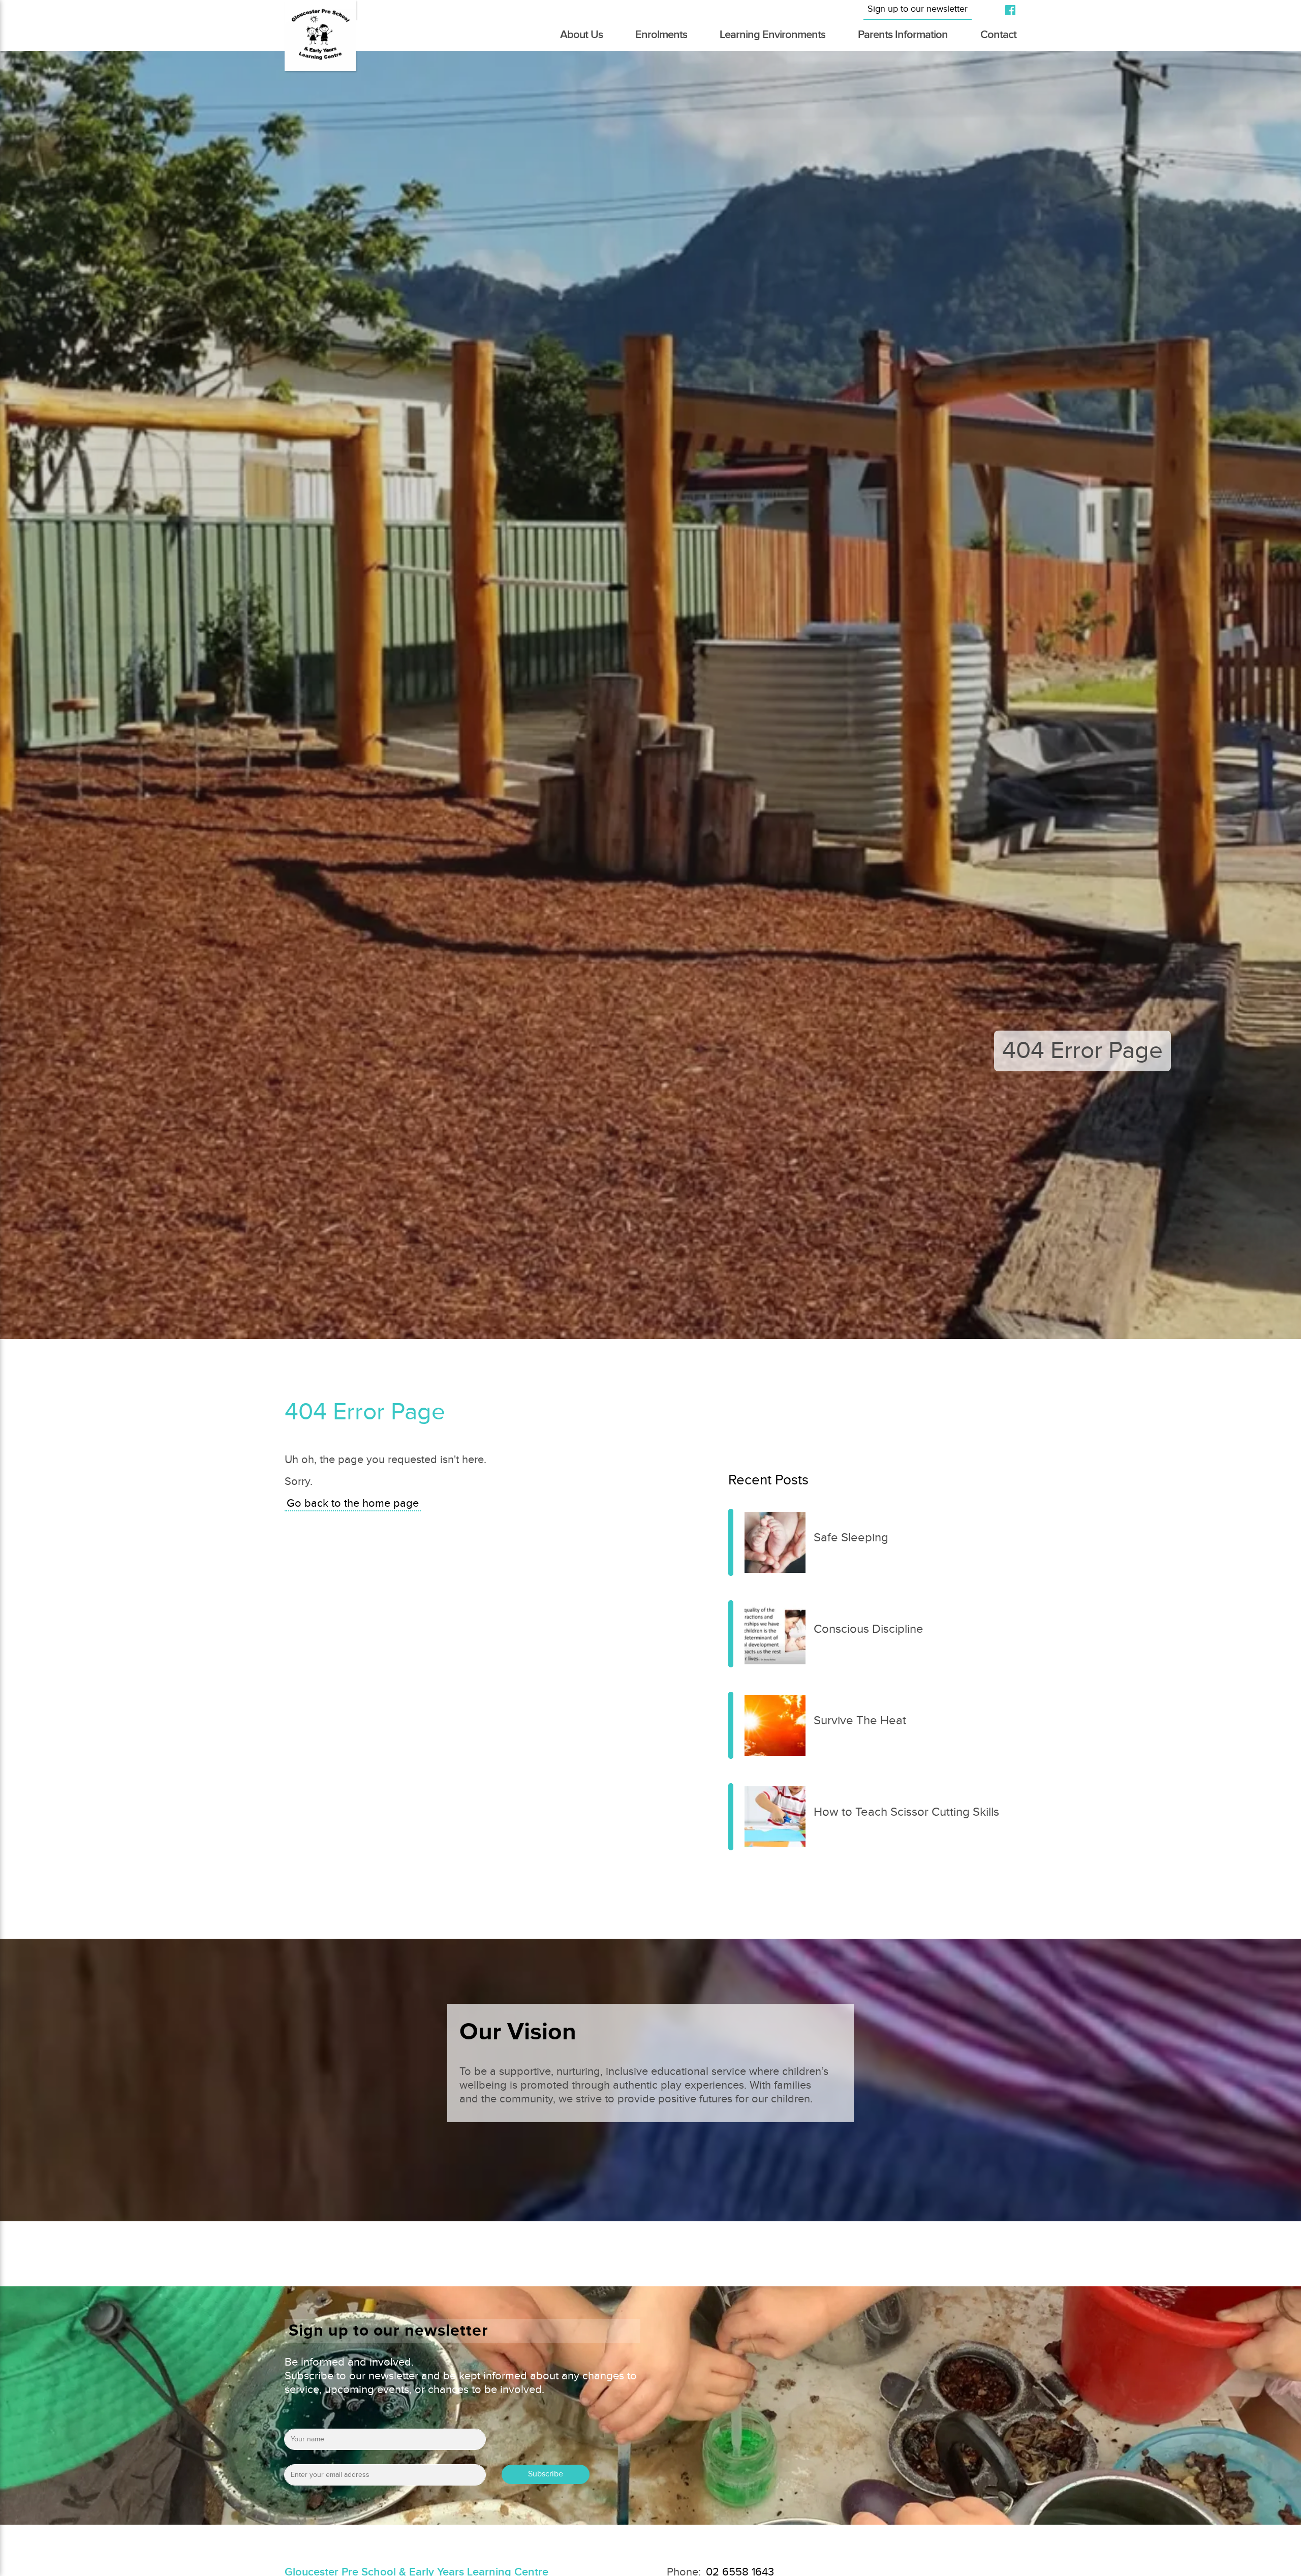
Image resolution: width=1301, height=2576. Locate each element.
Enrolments (661, 35)
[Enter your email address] (385, 2478)
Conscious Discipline (869, 1629)
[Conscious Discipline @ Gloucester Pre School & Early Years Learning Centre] (731, 1634)
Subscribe (546, 2474)
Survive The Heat (860, 1721)
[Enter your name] (385, 2443)
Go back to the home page (353, 1503)
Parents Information (903, 35)
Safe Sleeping (851, 1538)
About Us (581, 35)
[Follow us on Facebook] (1006, 10)
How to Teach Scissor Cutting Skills (906, 1812)
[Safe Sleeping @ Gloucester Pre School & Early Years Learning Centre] (731, 1542)
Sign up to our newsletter (918, 9)
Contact (998, 35)
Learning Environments (772, 35)
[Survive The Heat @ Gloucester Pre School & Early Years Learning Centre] (731, 1725)
